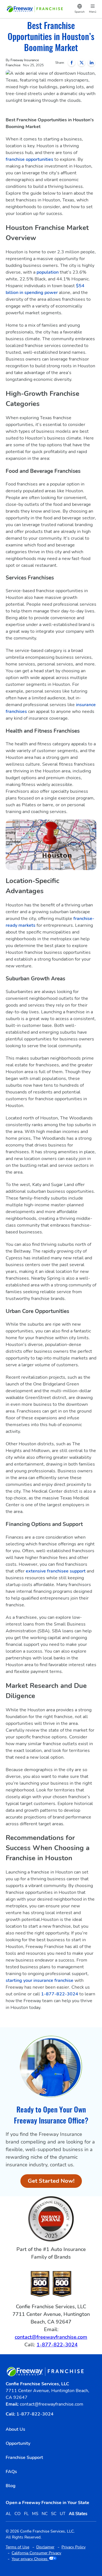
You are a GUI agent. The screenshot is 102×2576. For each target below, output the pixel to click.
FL (26, 2514)
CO (18, 2514)
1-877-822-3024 (60, 1994)
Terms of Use (17, 2547)
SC (54, 2514)
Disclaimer (45, 2547)
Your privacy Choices (30, 2559)
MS (35, 2514)
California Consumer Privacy (36, 2553)
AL (8, 2514)
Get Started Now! (55, 2182)
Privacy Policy (74, 2547)
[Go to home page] (35, 9)
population (48, 272)
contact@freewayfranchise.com (51, 2337)
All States (78, 2514)
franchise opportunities (30, 159)
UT (63, 2514)
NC (45, 2514)
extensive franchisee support (56, 1571)
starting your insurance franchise (40, 1980)
